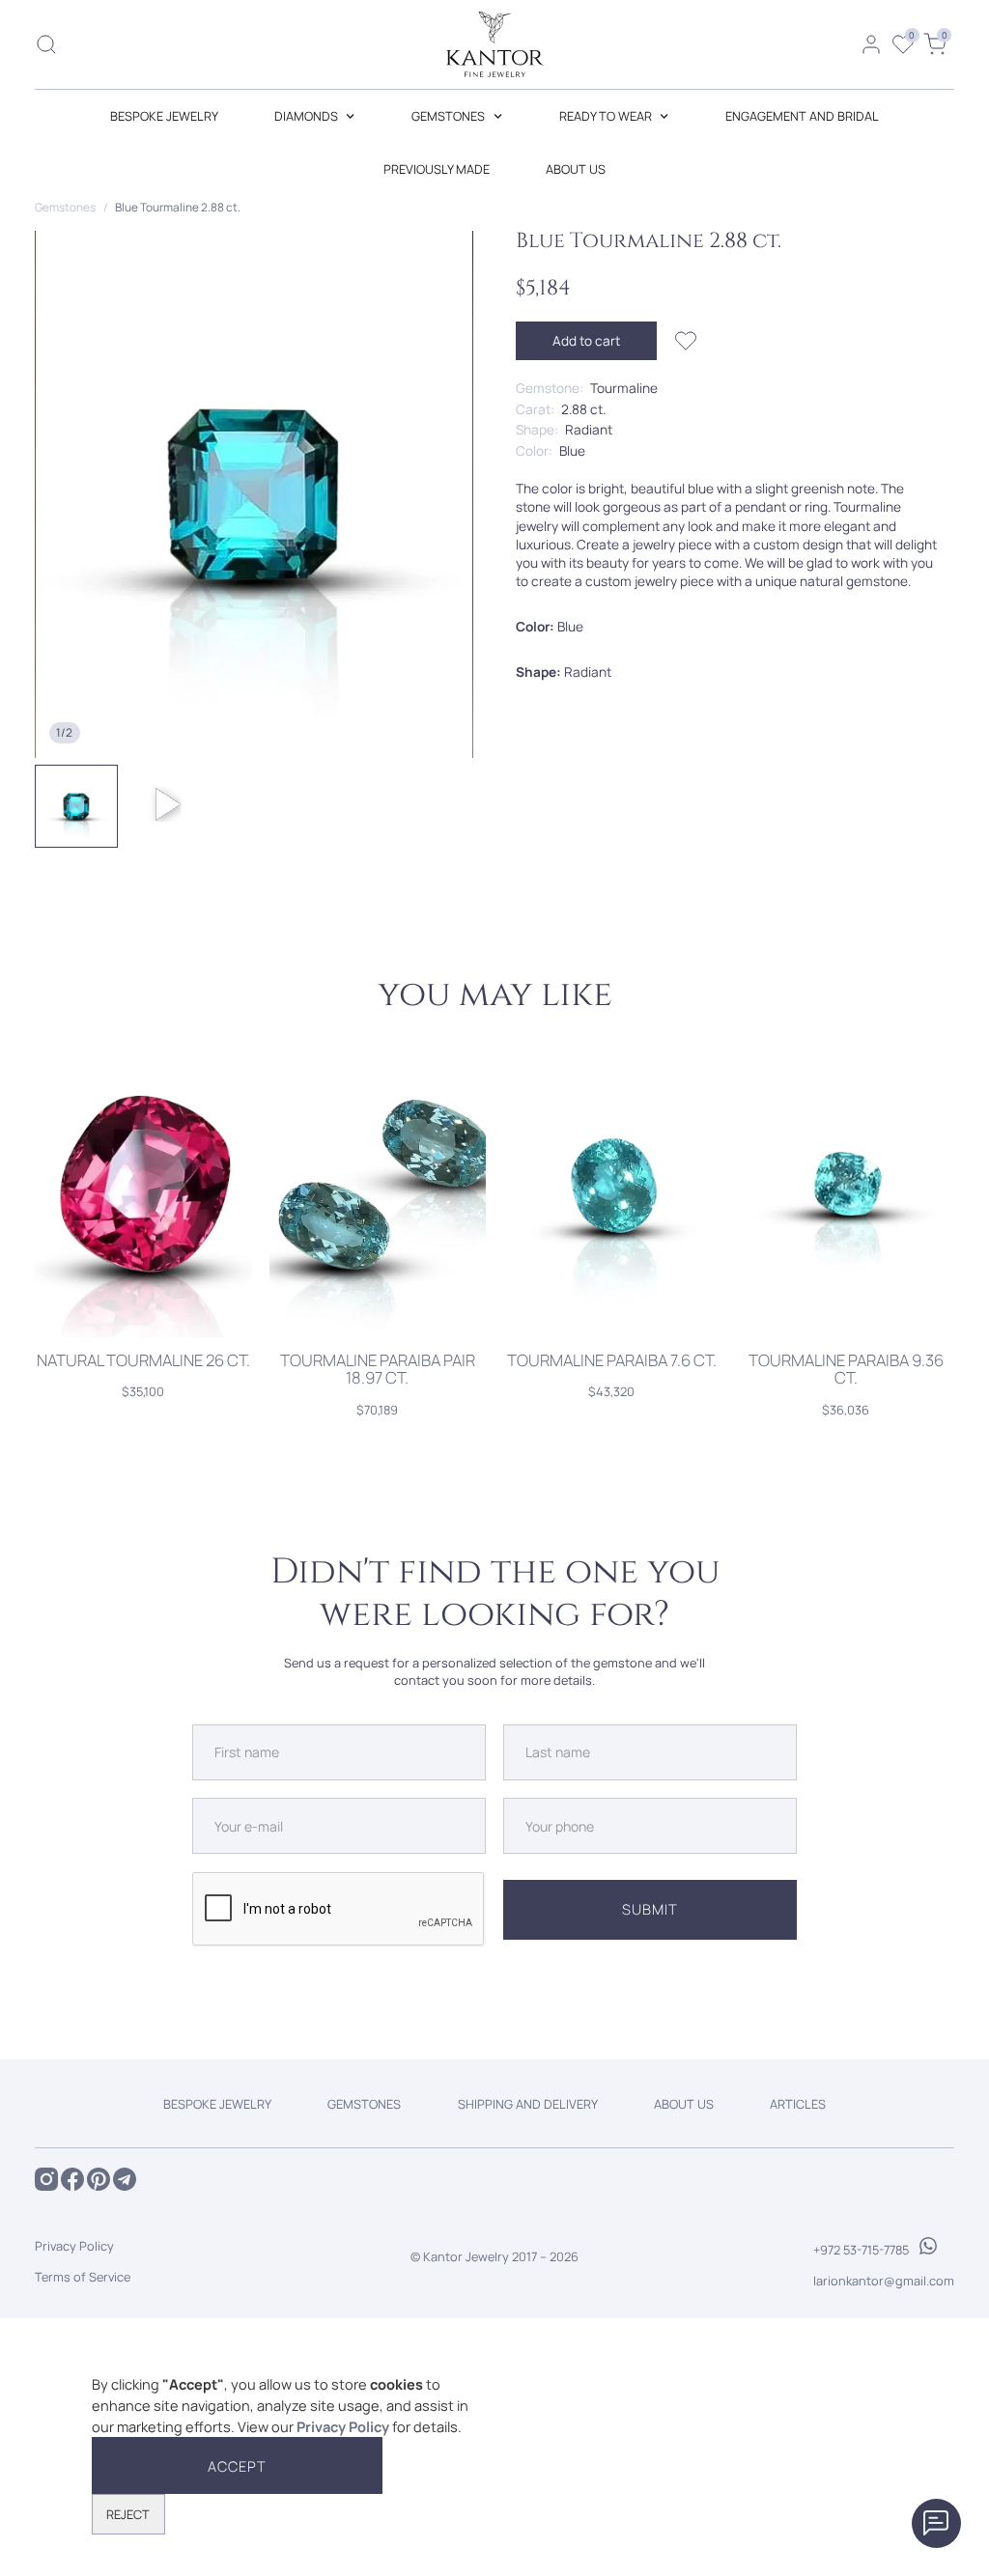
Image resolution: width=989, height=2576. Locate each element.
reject (128, 2514)
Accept (237, 2466)
